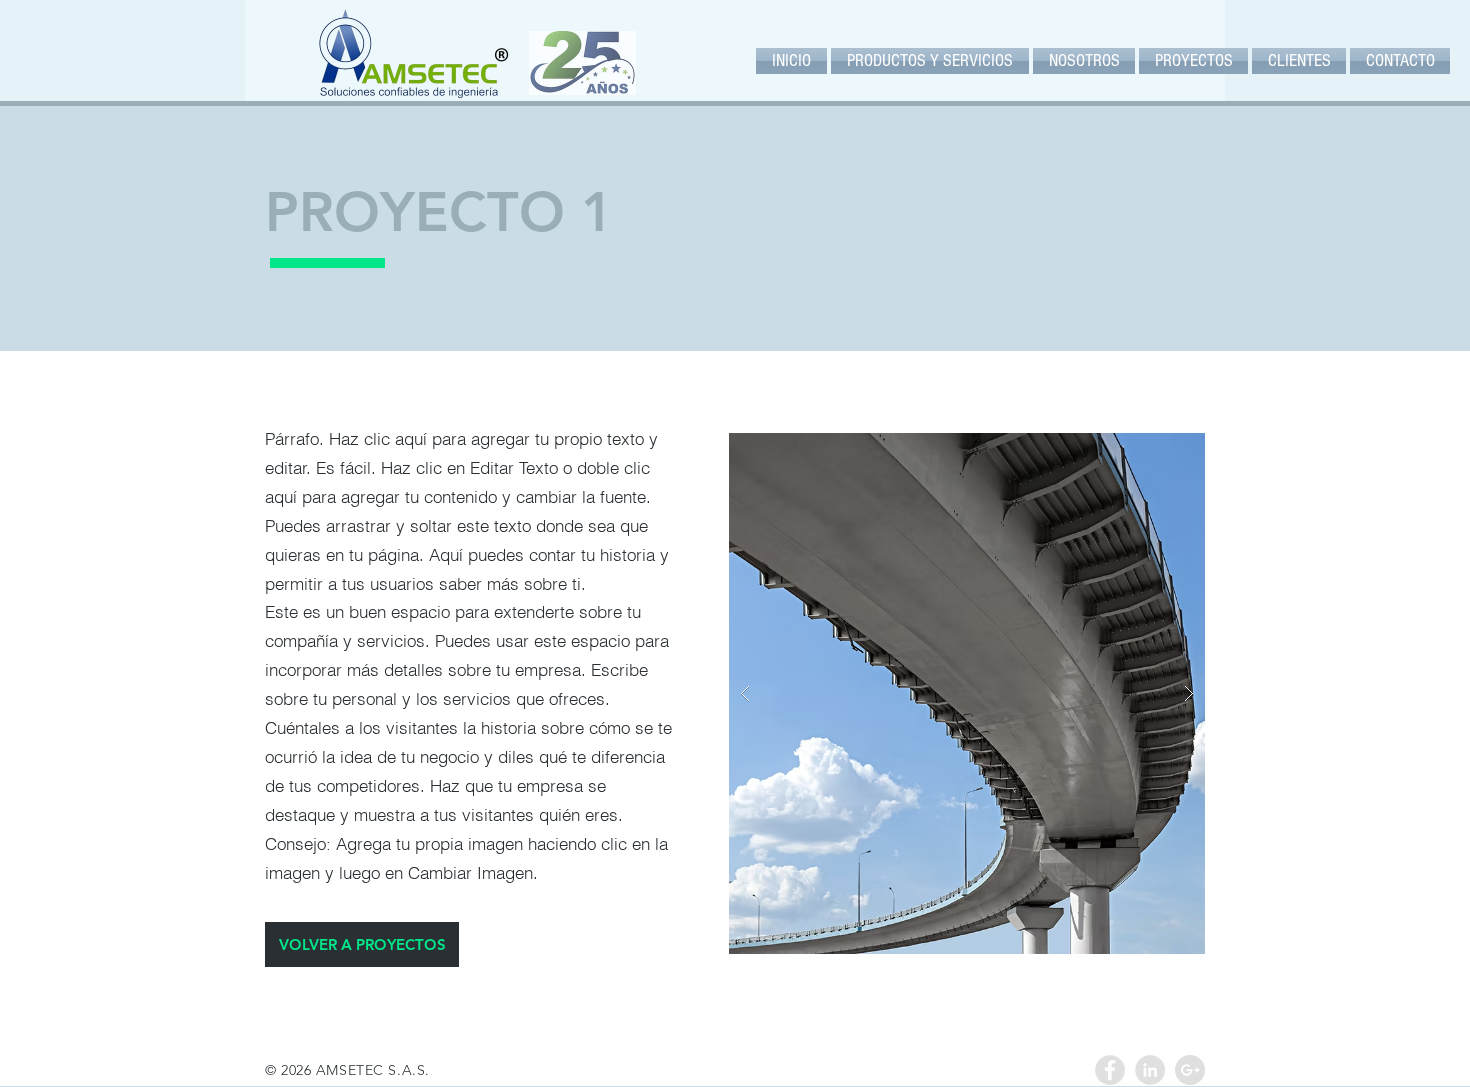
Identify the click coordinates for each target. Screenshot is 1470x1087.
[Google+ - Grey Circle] (1190, 1070)
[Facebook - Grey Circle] (1110, 1070)
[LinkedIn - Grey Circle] (1150, 1070)
